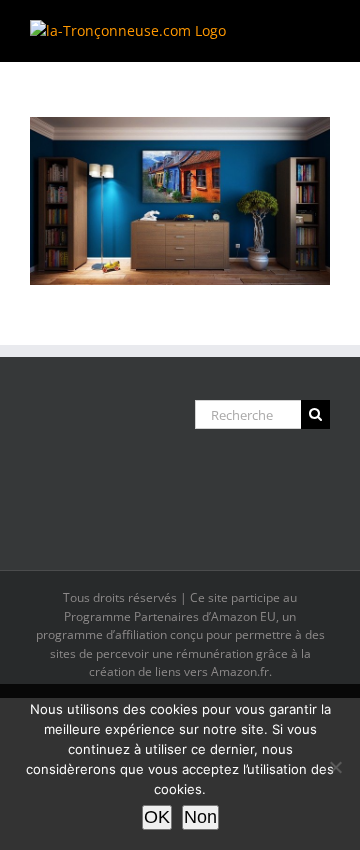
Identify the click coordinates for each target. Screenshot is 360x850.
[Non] (335, 767)
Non (200, 817)
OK (157, 817)
